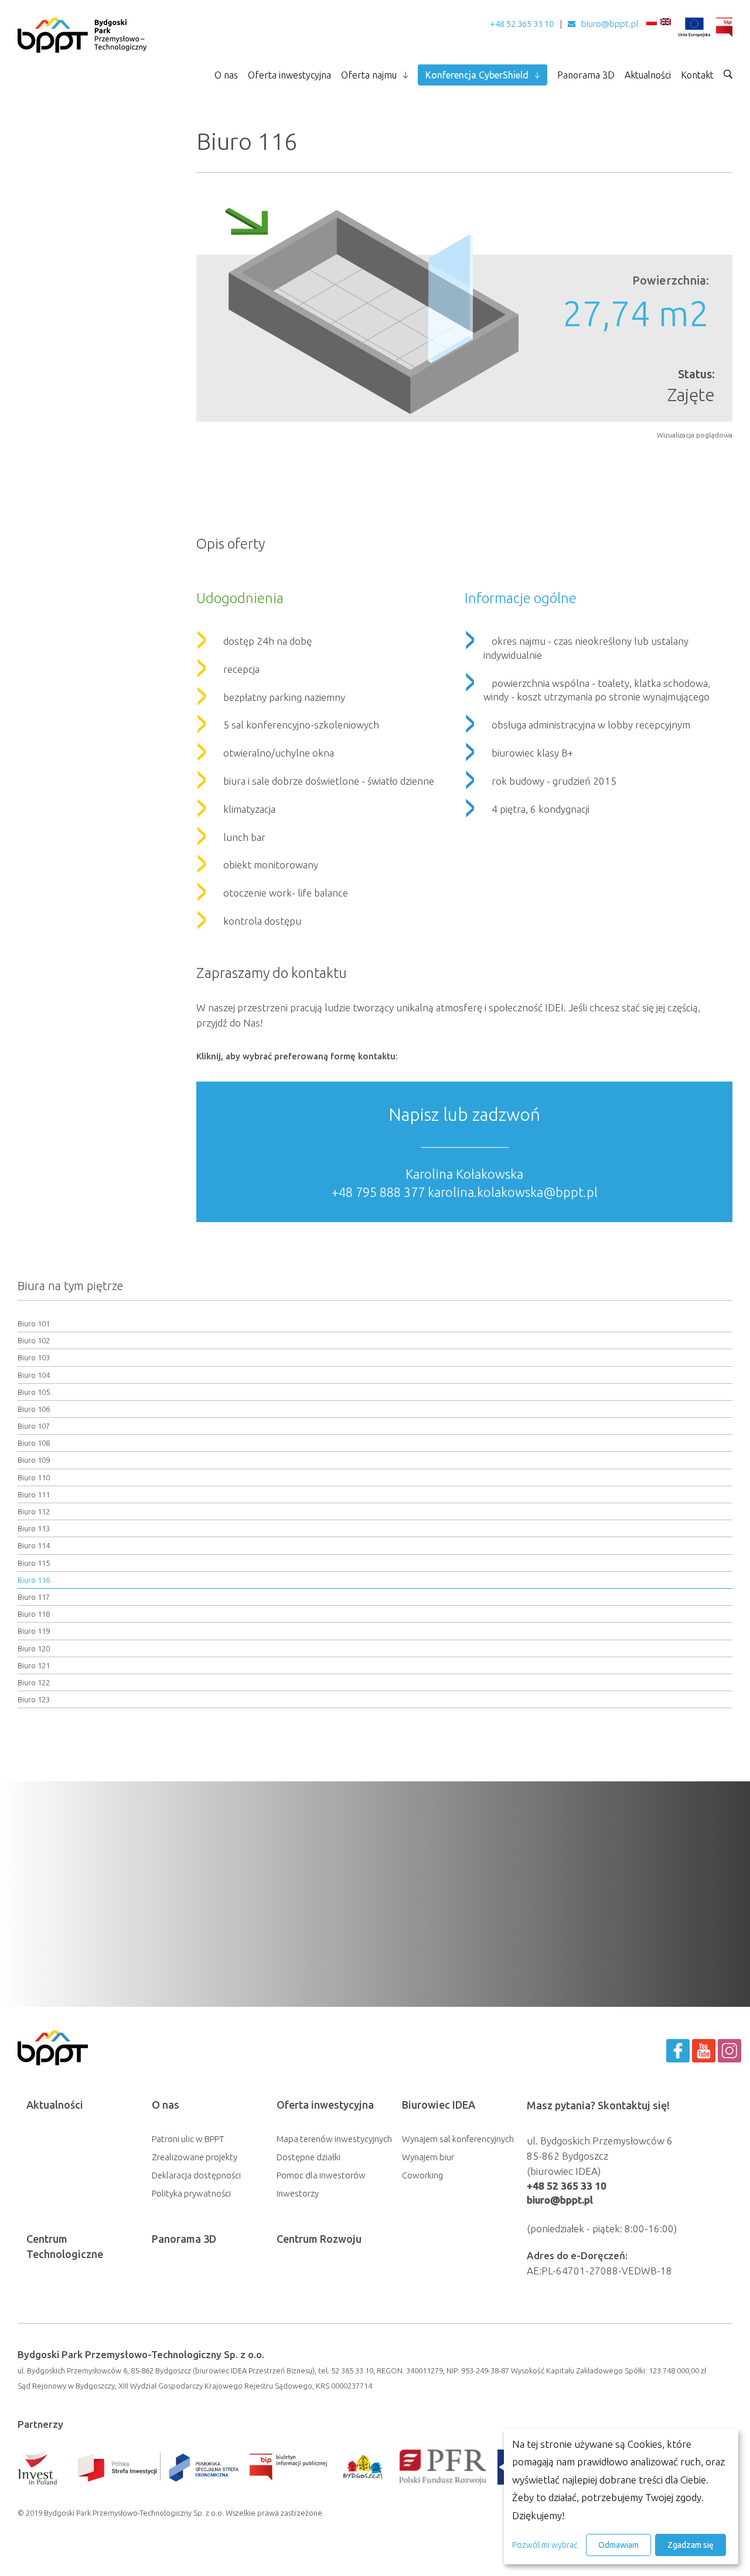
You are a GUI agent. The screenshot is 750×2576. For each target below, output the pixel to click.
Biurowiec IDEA (439, 2105)
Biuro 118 (34, 1614)
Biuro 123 (34, 1699)
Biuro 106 (34, 1409)
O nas (226, 75)
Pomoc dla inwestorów (321, 2175)
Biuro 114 (34, 1545)
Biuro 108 (34, 1443)
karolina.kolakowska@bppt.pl (513, 1192)
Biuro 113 (34, 1528)
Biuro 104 (34, 1375)
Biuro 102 (34, 1340)
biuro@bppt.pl (610, 24)
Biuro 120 (34, 1648)
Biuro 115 (34, 1563)
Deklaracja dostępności (196, 2175)
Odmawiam (618, 2545)
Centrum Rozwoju (319, 2239)
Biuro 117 (34, 1597)
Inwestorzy (298, 2193)
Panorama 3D (586, 75)
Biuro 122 (34, 1682)
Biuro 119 (34, 1631)
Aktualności (648, 75)
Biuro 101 (34, 1323)
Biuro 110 (34, 1477)
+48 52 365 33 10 (522, 24)
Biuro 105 (34, 1392)
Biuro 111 (34, 1494)
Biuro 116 (34, 1580)
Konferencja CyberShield (477, 75)
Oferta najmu (369, 75)
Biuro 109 (34, 1460)
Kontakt (697, 75)
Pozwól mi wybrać (545, 2545)
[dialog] (621, 2496)
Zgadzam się (691, 2545)
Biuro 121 (34, 1665)
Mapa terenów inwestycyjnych (334, 2139)
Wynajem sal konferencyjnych (458, 2139)
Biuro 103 (34, 1357)
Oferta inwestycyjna (289, 75)
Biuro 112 (34, 1511)
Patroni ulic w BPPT (188, 2139)
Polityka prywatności (191, 2193)
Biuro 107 (34, 1426)
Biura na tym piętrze (70, 1286)
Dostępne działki (308, 2157)
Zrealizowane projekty (195, 2157)
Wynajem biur (428, 2157)
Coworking (422, 2175)
